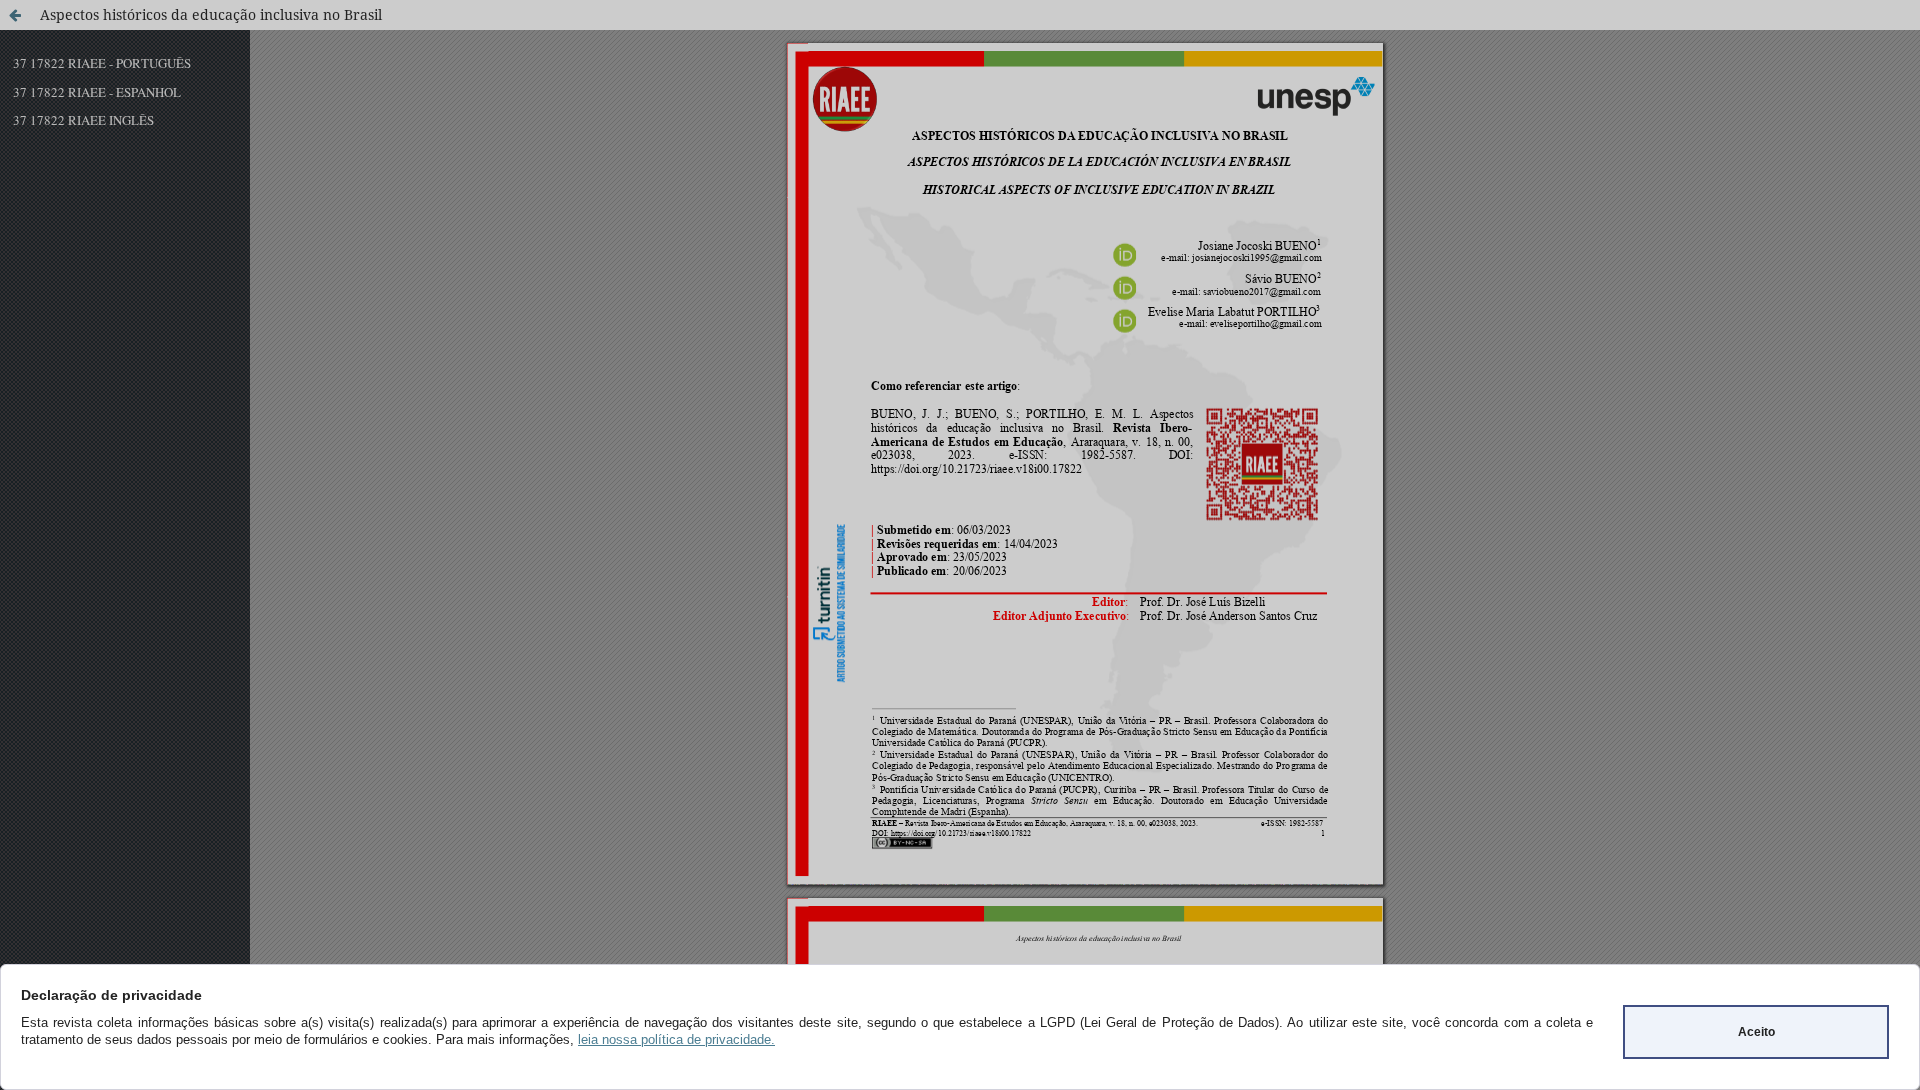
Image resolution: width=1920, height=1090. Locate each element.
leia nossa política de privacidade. (676, 1039)
